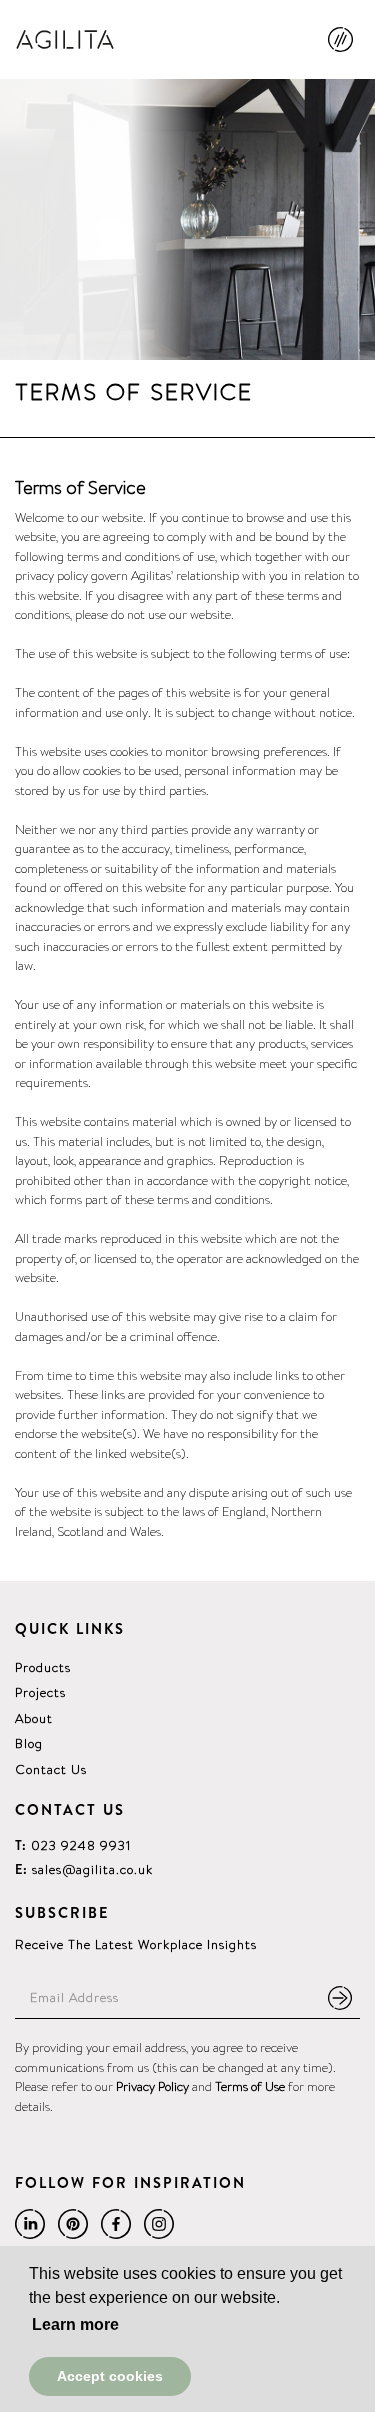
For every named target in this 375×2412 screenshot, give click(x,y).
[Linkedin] (30, 2224)
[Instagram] (159, 2224)
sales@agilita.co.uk (84, 1869)
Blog (29, 1743)
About (34, 1718)
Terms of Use (250, 2086)
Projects (40, 1692)
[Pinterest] (73, 2224)
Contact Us (51, 1769)
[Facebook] (116, 2224)
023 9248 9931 (73, 1845)
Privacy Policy (152, 2086)
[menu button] (344, 48)
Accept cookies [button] (110, 2376)
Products (43, 1667)
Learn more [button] (75, 2324)
